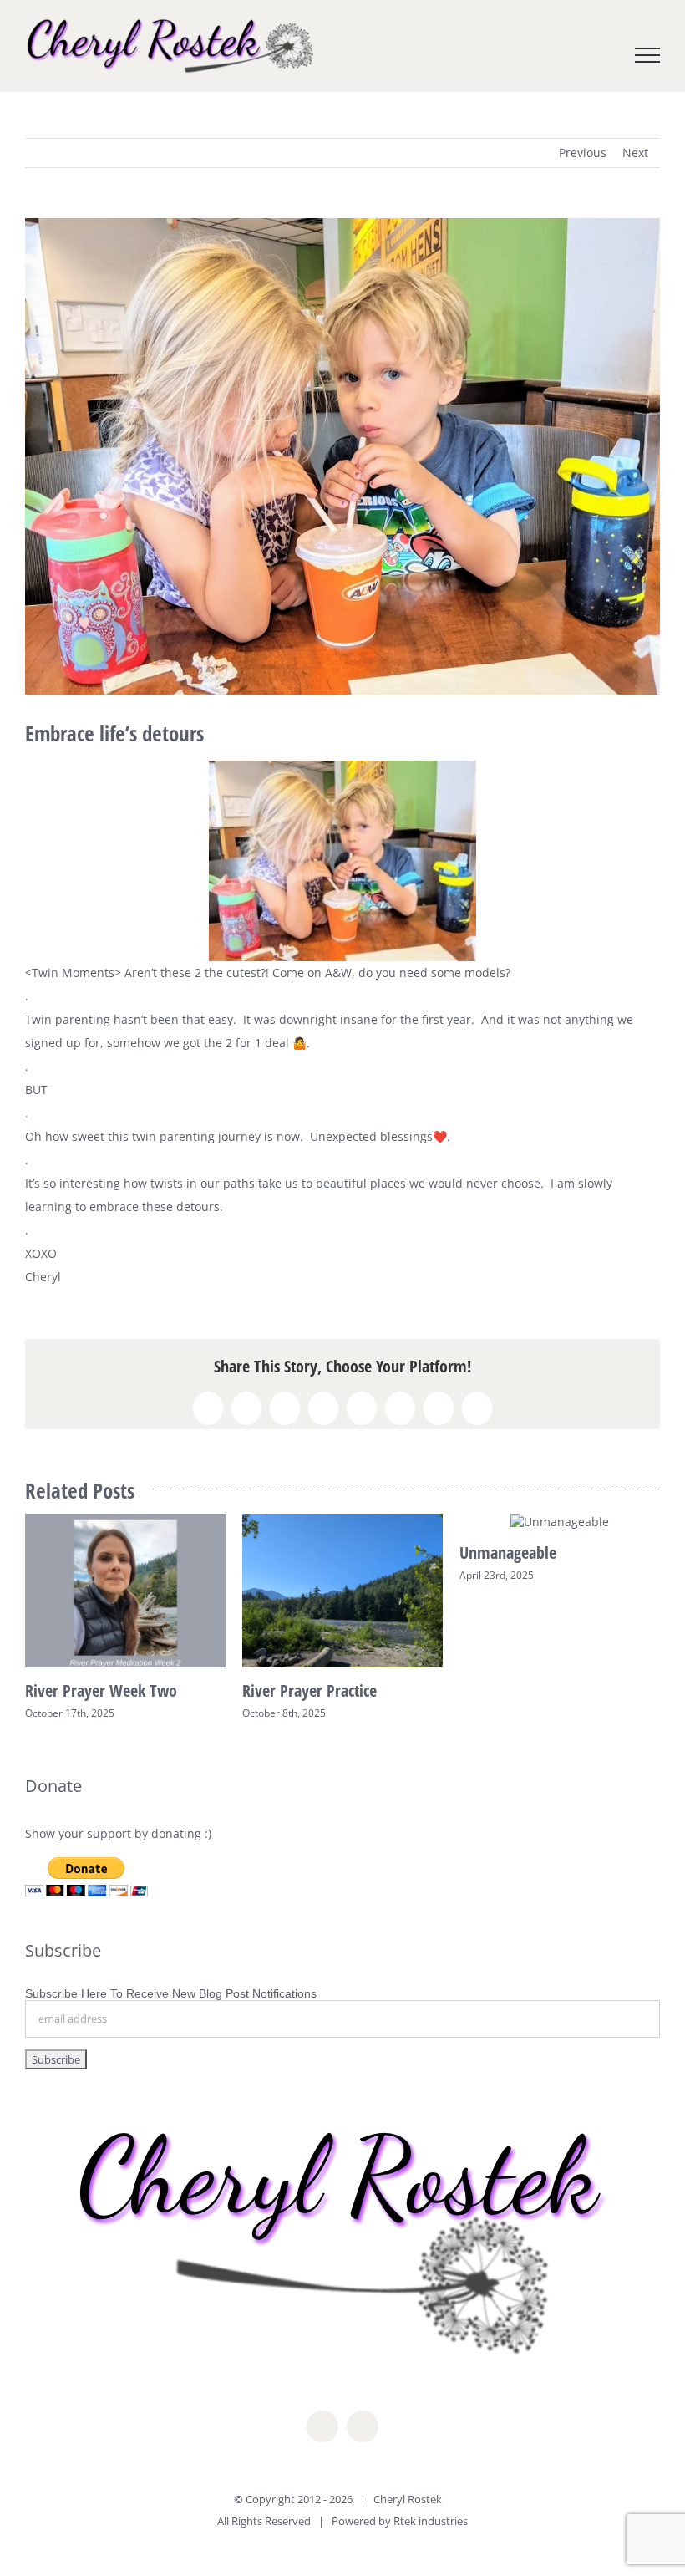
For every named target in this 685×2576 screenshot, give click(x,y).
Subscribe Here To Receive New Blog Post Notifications (171, 1993)
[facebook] (322, 2426)
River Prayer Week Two (535, 1690)
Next (635, 153)
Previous (583, 153)
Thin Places (278, 1553)
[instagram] (363, 2426)
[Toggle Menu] (648, 55)
